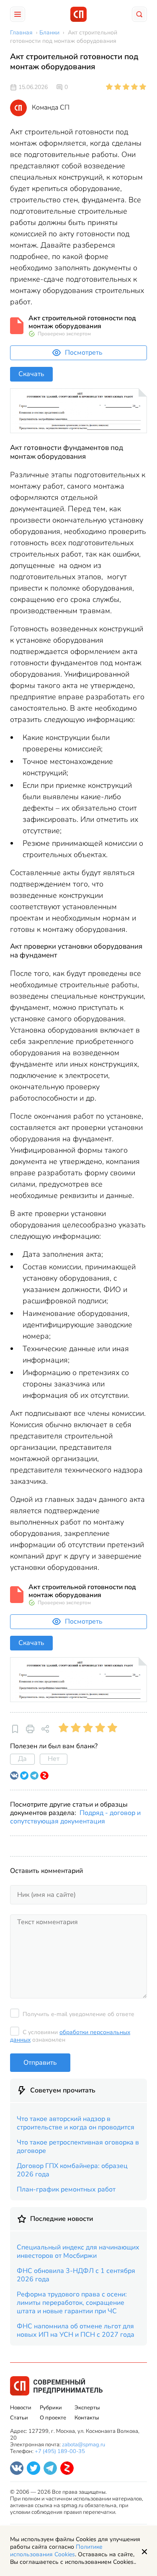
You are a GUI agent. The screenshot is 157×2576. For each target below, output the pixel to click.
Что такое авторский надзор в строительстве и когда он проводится (76, 2123)
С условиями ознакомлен (70, 2036)
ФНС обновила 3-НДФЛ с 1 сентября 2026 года (76, 2275)
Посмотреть (84, 353)
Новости (21, 2408)
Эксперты (87, 2408)
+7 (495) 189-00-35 (60, 2451)
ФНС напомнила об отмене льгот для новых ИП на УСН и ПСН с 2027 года (76, 2330)
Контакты (87, 2418)
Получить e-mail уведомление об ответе (78, 2014)
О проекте (53, 2418)
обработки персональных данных (70, 2036)
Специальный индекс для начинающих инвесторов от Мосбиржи (78, 2252)
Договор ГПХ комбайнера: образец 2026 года (72, 2170)
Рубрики (51, 2408)
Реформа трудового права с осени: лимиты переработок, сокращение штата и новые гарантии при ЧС (72, 2303)
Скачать (31, 374)
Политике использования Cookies (56, 2551)
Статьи (19, 2418)
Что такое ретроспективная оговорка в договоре (78, 2147)
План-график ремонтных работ (66, 2189)
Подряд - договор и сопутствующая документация (75, 1817)
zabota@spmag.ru (84, 2445)
